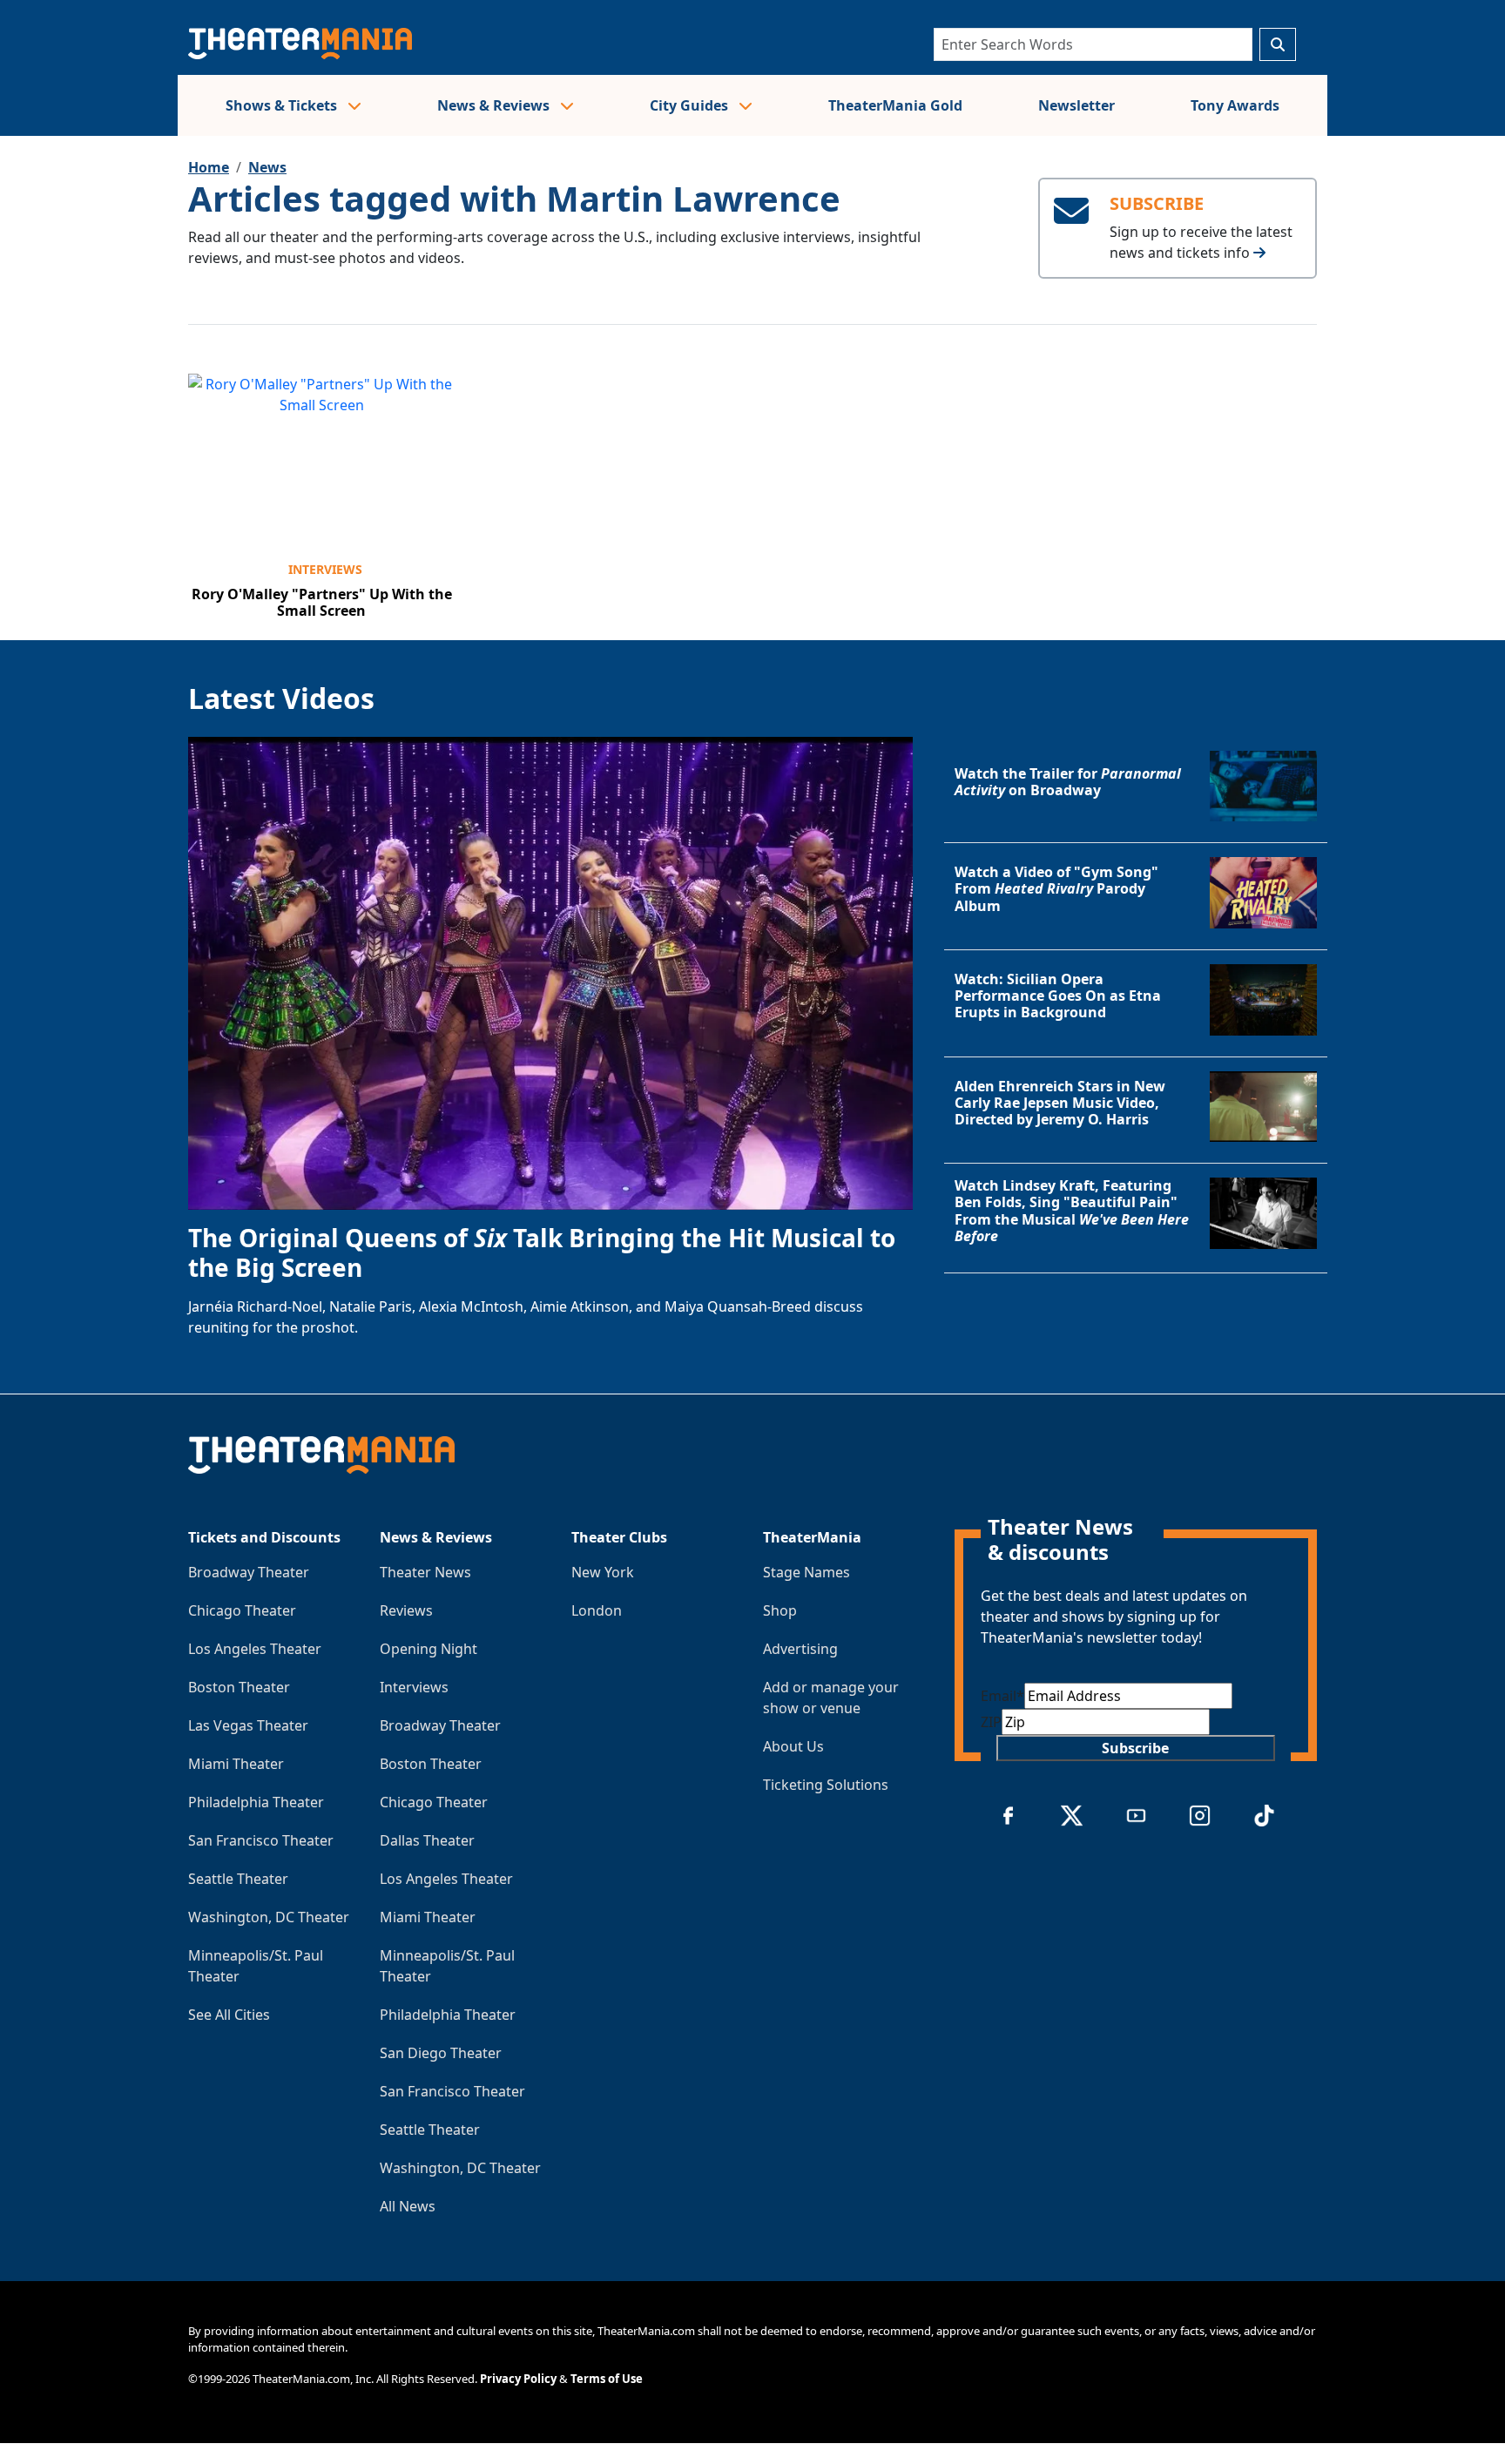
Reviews (406, 1610)
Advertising (800, 1649)
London (597, 1610)
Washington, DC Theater (269, 1917)
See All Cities (229, 2015)
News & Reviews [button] (495, 105)
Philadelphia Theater (256, 1802)
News (267, 167)
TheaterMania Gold (895, 105)
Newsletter (1076, 105)
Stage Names (806, 1572)
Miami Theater (236, 1764)
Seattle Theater (238, 1879)
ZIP (991, 1722)
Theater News (425, 1572)
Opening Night (429, 1649)
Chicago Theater (242, 1610)
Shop (780, 1610)
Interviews (325, 569)
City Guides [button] (691, 105)
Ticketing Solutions (826, 1785)
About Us (793, 1746)
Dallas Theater (427, 1840)
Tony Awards (1235, 105)
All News (408, 2206)
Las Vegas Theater (248, 1725)
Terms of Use (607, 2379)
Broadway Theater (249, 1572)
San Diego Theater (441, 2053)
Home (209, 167)
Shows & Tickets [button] (283, 105)
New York (603, 1572)
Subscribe (1135, 1748)
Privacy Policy (518, 2379)
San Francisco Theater (261, 1840)
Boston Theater (239, 1687)
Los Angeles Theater (255, 1649)
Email (1002, 1696)
